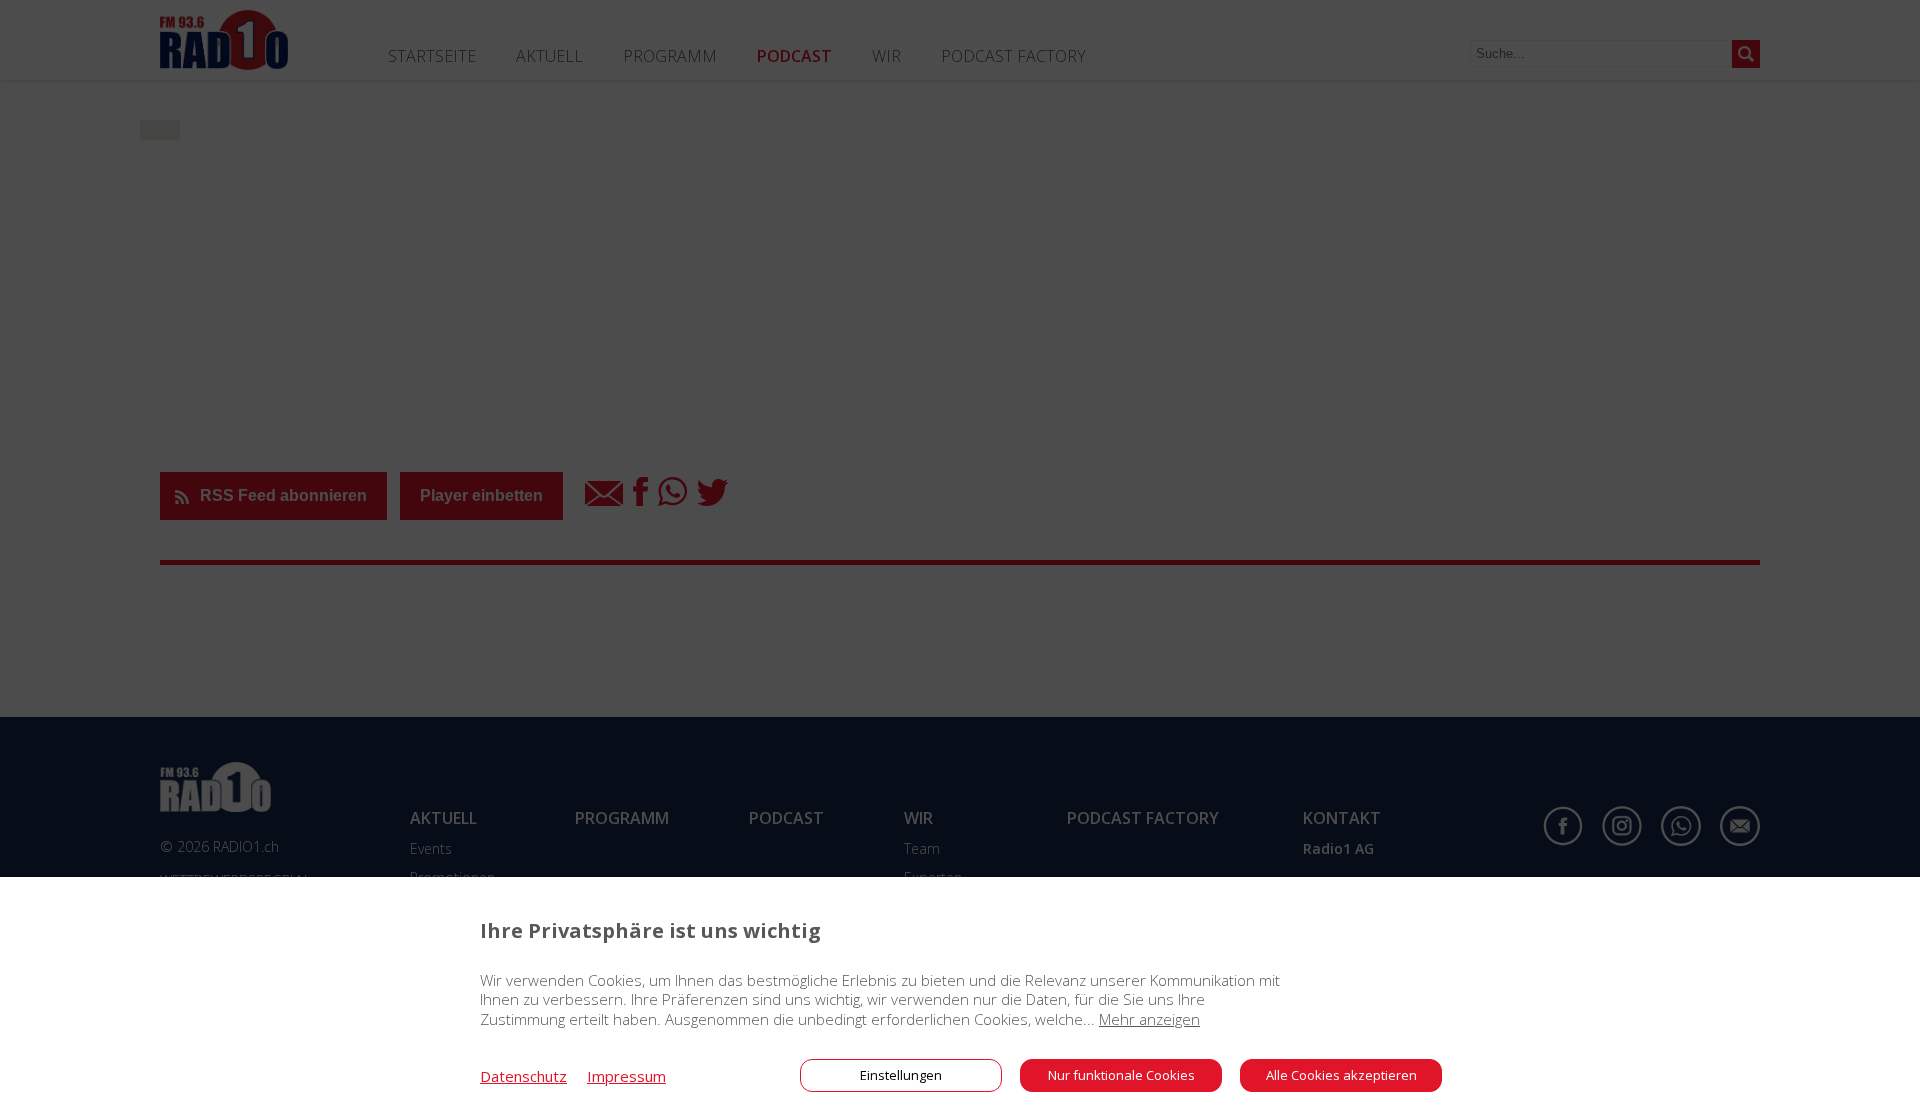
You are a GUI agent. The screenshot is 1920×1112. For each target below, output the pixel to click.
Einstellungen (901, 1075)
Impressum (626, 1076)
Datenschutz (523, 1076)
